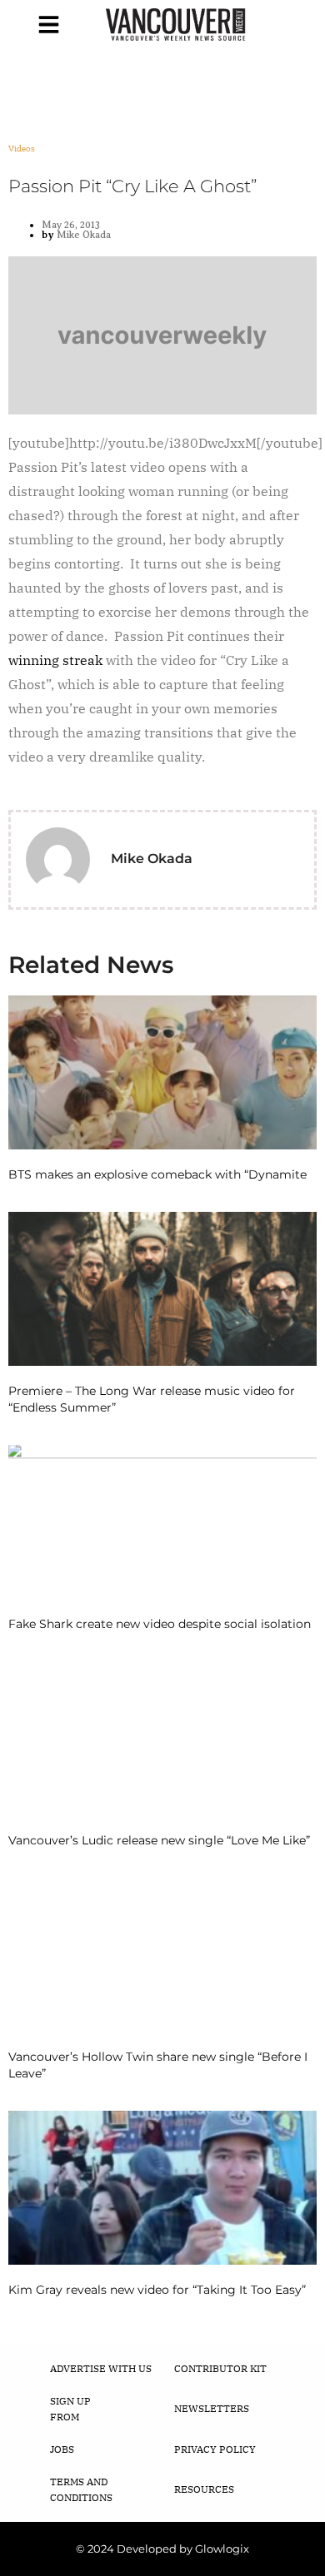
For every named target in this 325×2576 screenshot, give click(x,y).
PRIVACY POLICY (215, 2449)
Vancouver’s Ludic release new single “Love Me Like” (159, 1840)
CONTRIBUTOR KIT (220, 2368)
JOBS (62, 2449)
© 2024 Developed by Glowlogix (162, 2549)
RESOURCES (204, 2489)
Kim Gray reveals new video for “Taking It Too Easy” (157, 2290)
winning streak (55, 660)
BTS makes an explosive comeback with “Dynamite (157, 1174)
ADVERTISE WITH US (101, 2368)
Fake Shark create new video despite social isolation (160, 1624)
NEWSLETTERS (212, 2408)
